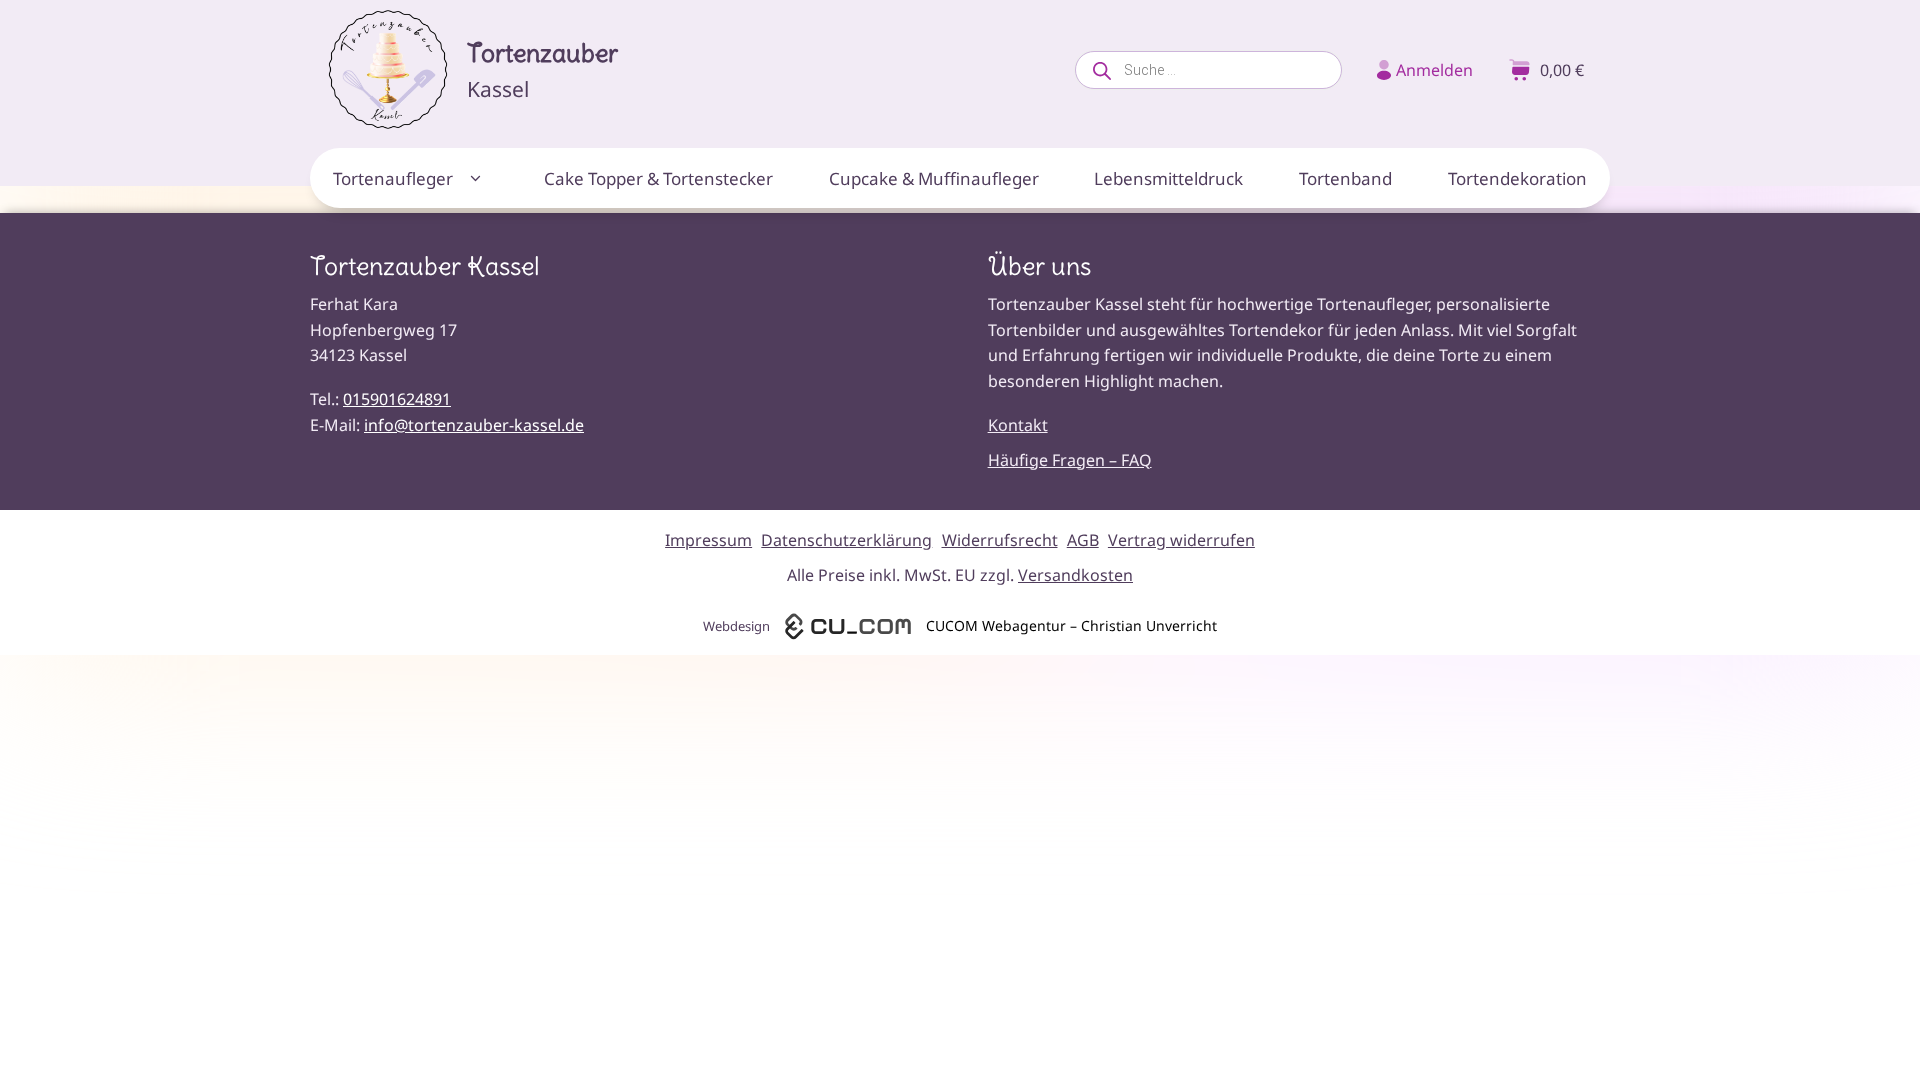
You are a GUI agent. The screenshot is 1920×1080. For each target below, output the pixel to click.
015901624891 (397, 399)
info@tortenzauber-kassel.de (474, 425)
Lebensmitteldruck (1168, 178)
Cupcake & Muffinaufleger (934, 178)
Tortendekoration (1517, 178)
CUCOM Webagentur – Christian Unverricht (1071, 625)
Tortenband (1345, 178)
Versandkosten (1075, 575)
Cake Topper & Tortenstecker (658, 178)
